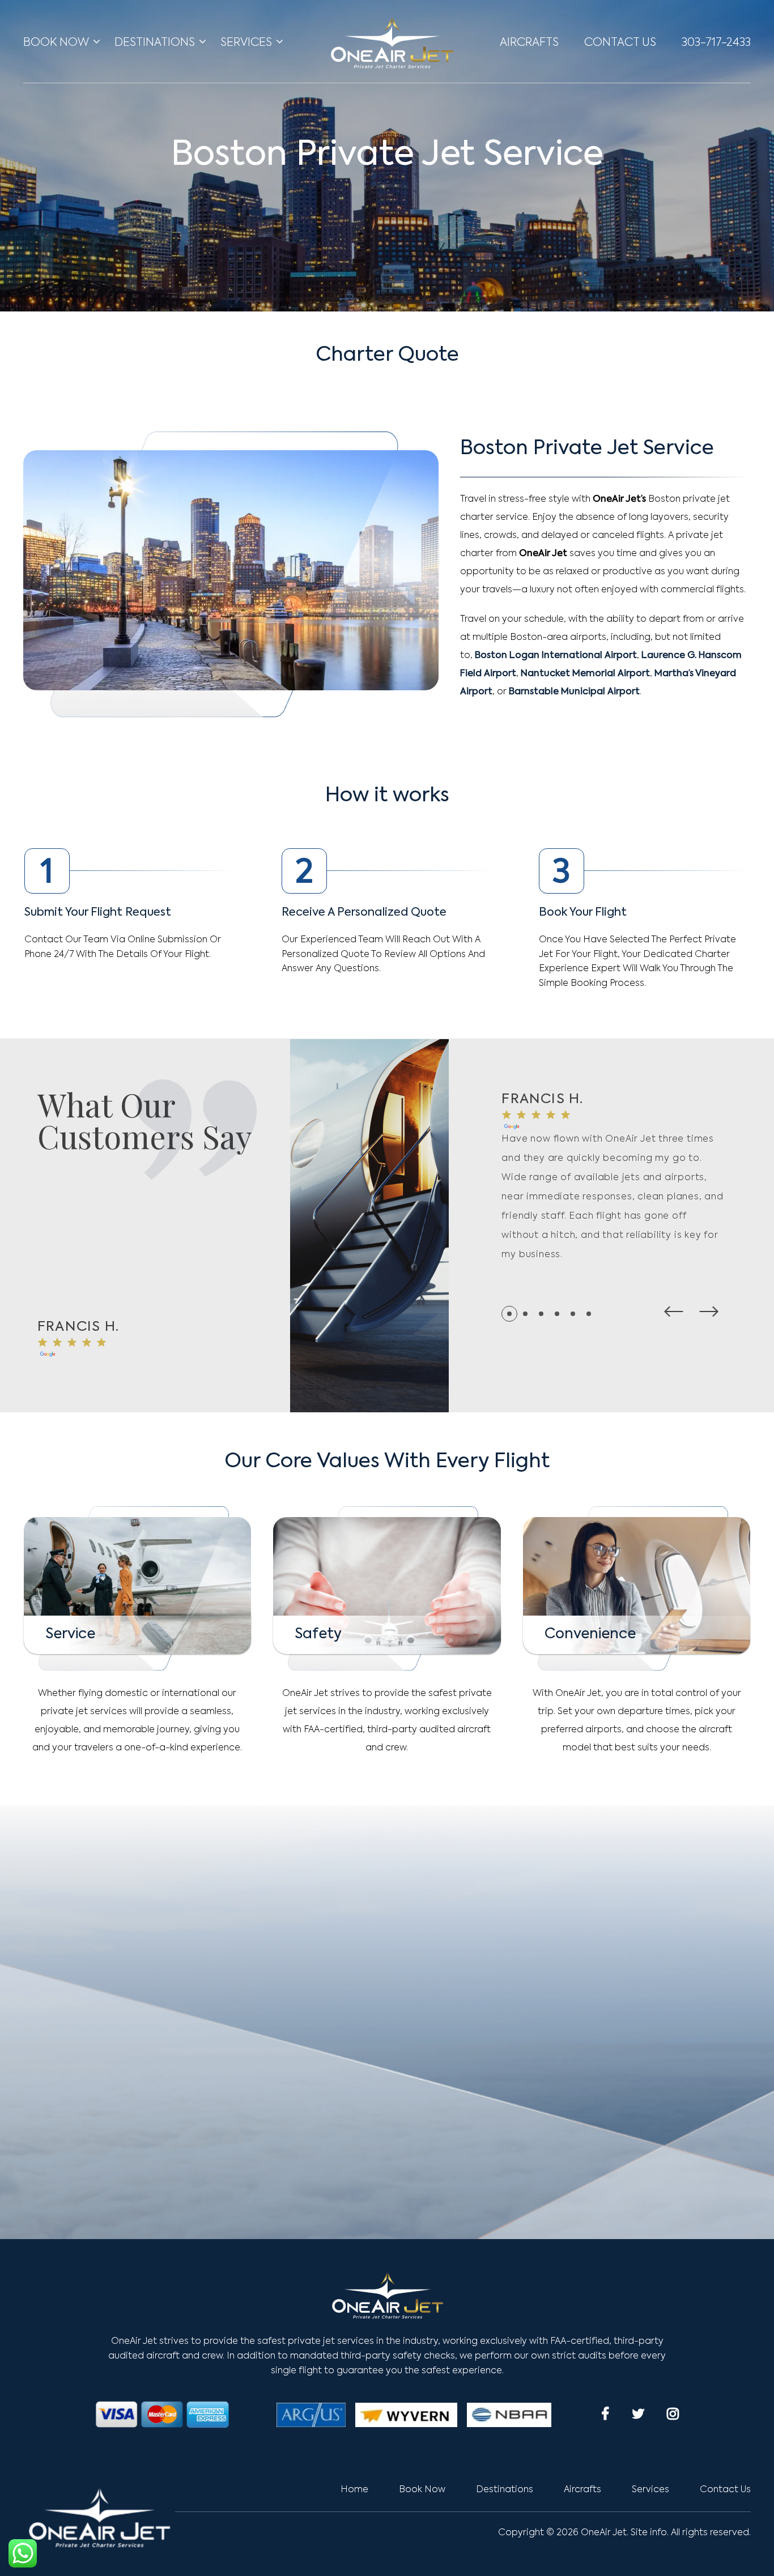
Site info (649, 2533)
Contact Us (620, 43)
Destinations (155, 43)
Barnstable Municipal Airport (574, 692)
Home (354, 2490)
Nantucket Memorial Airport (585, 674)
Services (246, 43)
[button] (674, 1312)
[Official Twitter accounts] (638, 2413)
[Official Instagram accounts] (673, 2413)
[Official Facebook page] (605, 2413)
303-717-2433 (716, 43)
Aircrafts (529, 43)
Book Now (56, 43)
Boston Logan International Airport (556, 656)
